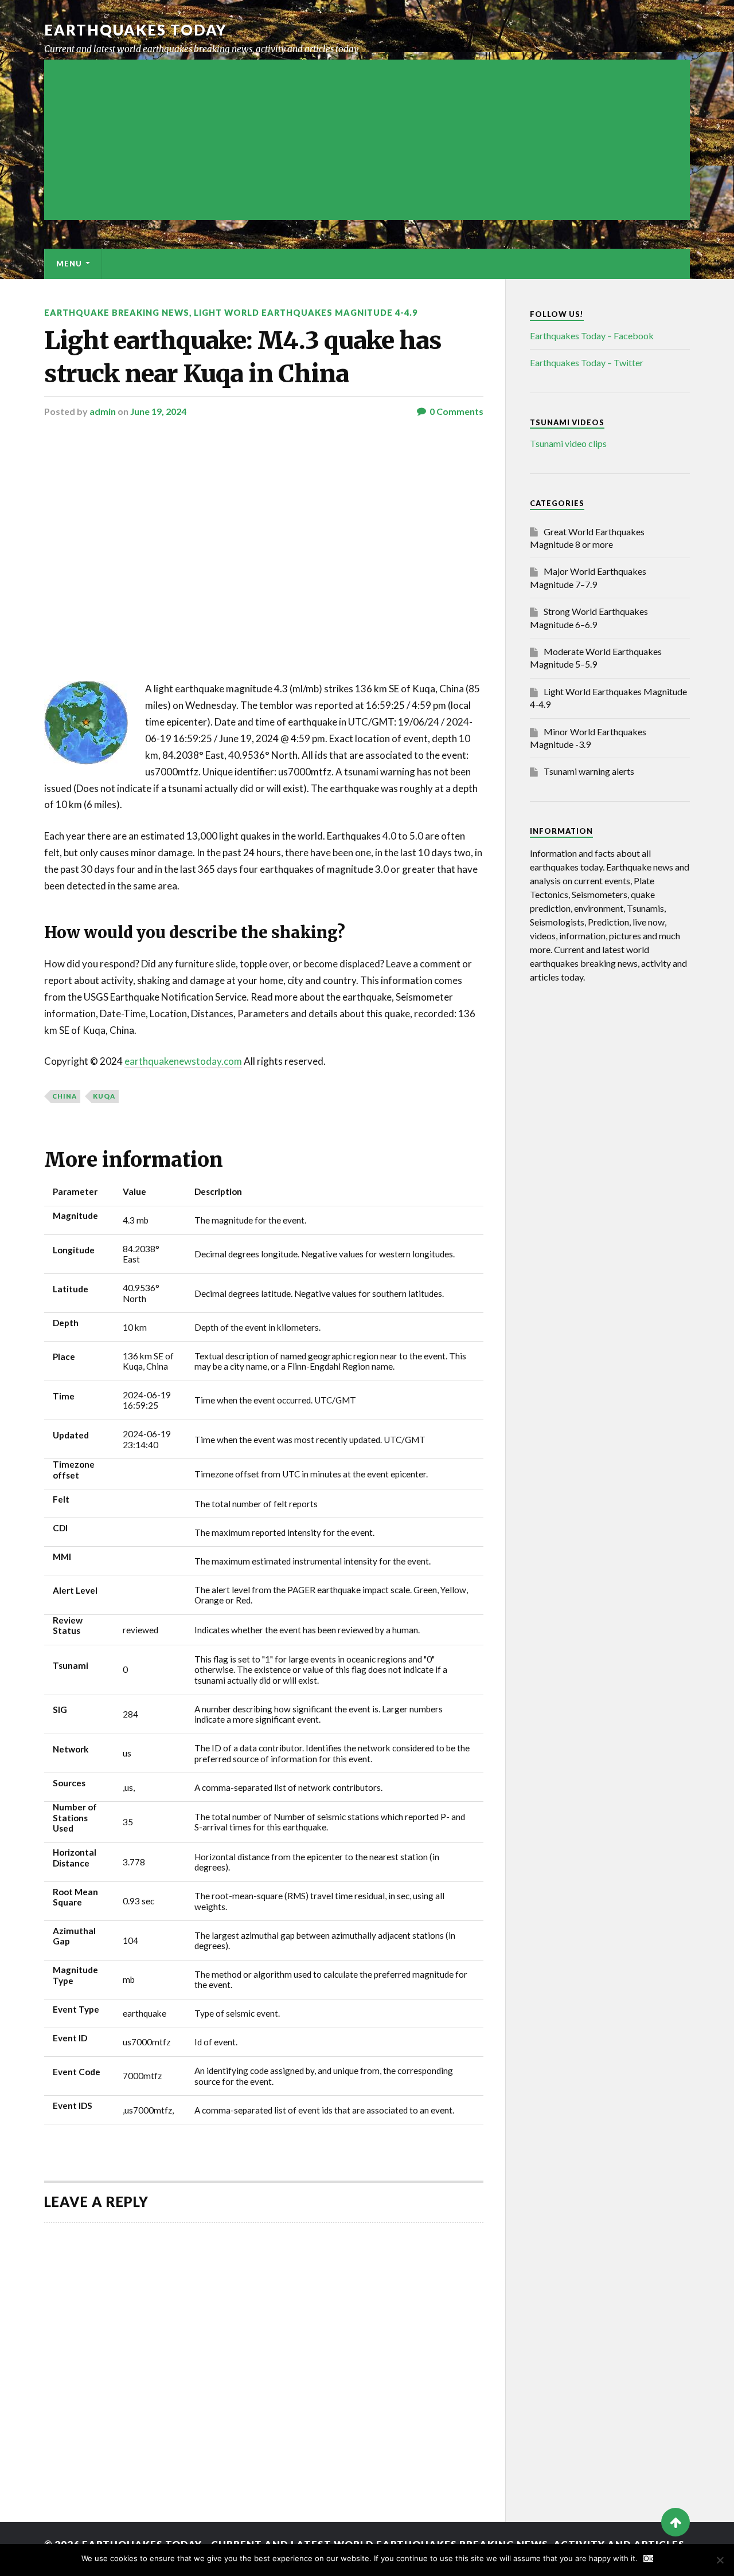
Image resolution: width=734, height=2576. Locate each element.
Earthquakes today (136, 30)
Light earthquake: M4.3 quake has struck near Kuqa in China (243, 357)
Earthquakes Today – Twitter (587, 362)
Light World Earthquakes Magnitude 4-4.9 (306, 313)
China (65, 1096)
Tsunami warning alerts (589, 771)
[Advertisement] (367, 140)
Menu (69, 264)
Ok (648, 2559)
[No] (720, 2560)
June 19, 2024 (158, 411)
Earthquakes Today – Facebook (592, 336)
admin (103, 411)
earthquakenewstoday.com (183, 1061)
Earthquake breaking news (117, 313)
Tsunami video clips (568, 443)
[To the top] (676, 2522)
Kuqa (104, 1096)
